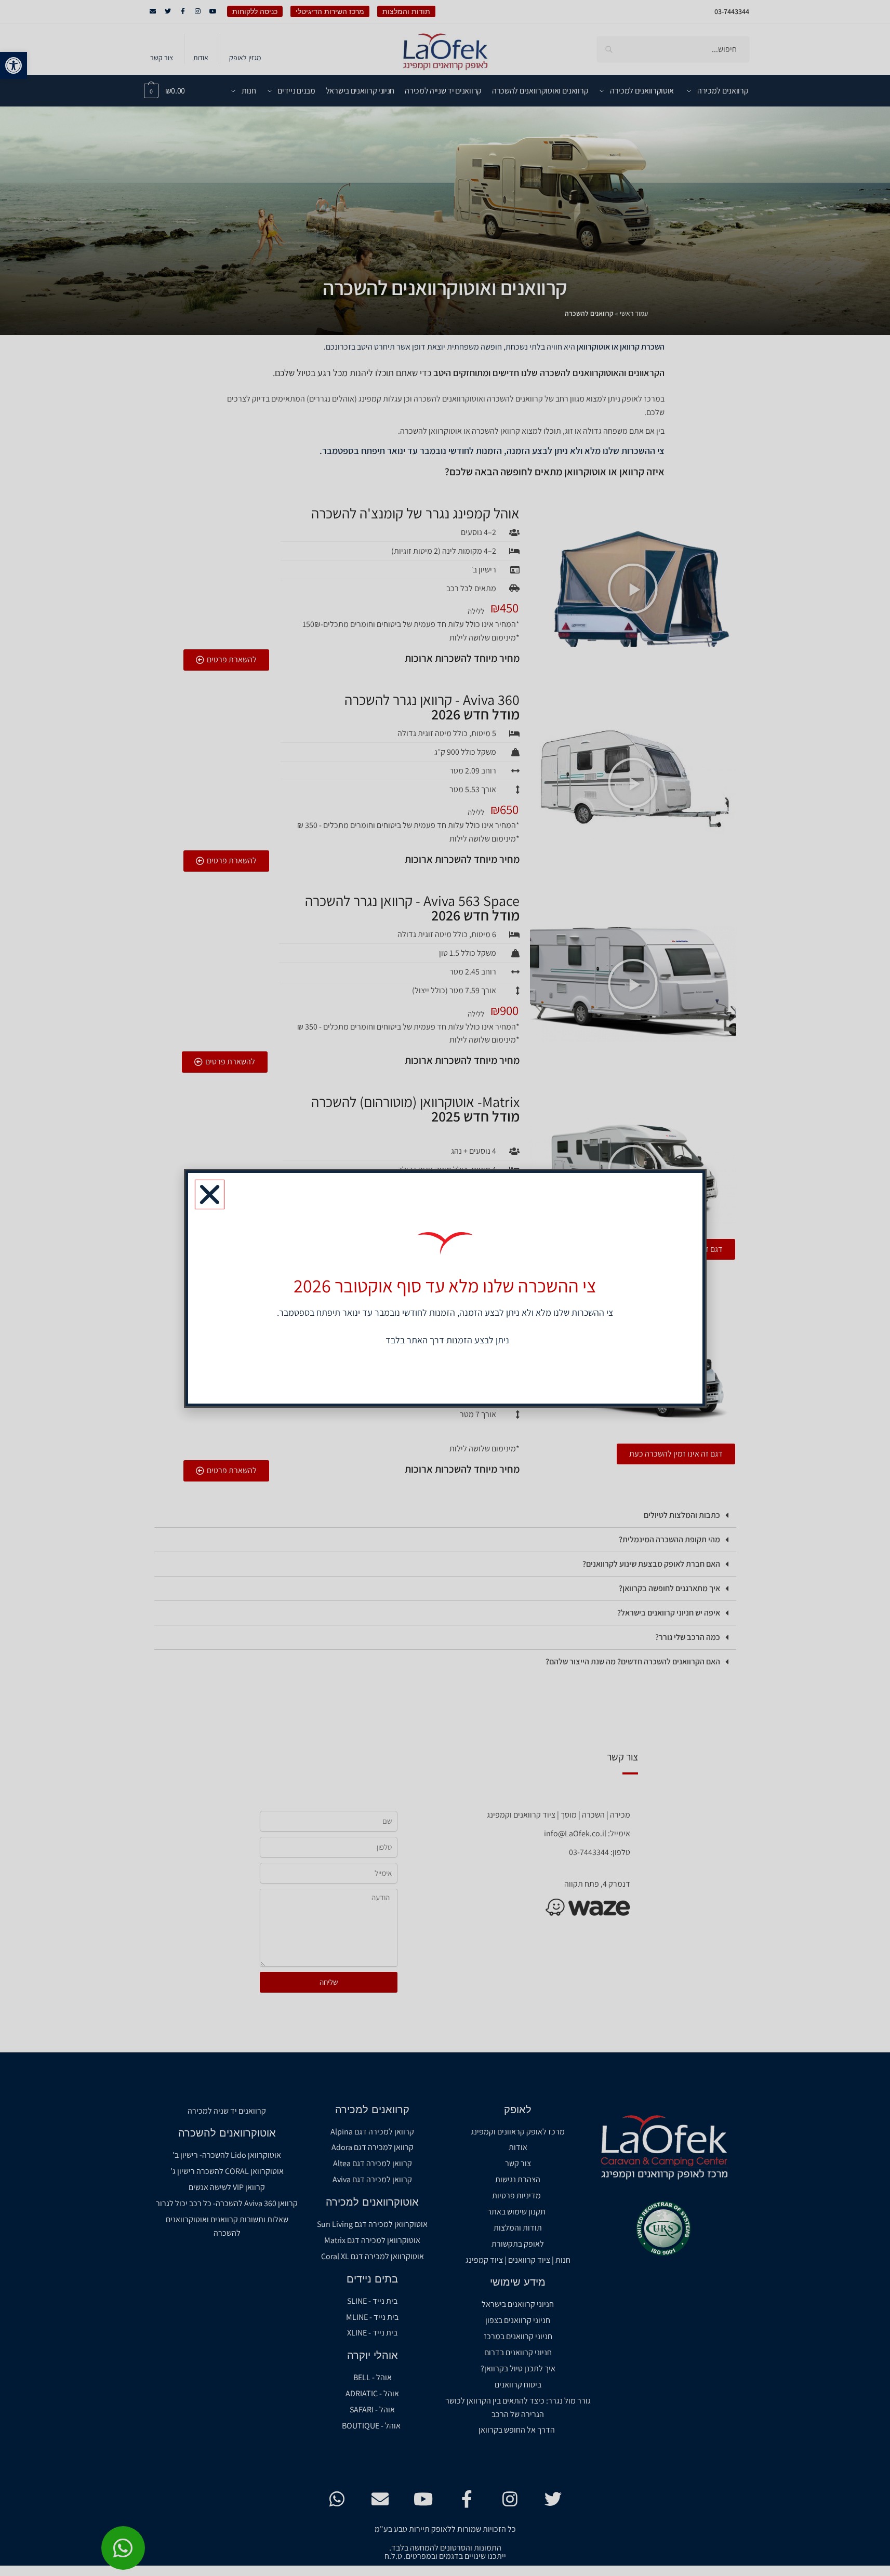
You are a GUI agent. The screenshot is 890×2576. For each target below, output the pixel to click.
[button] (210, 1194)
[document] (445, 1288)
